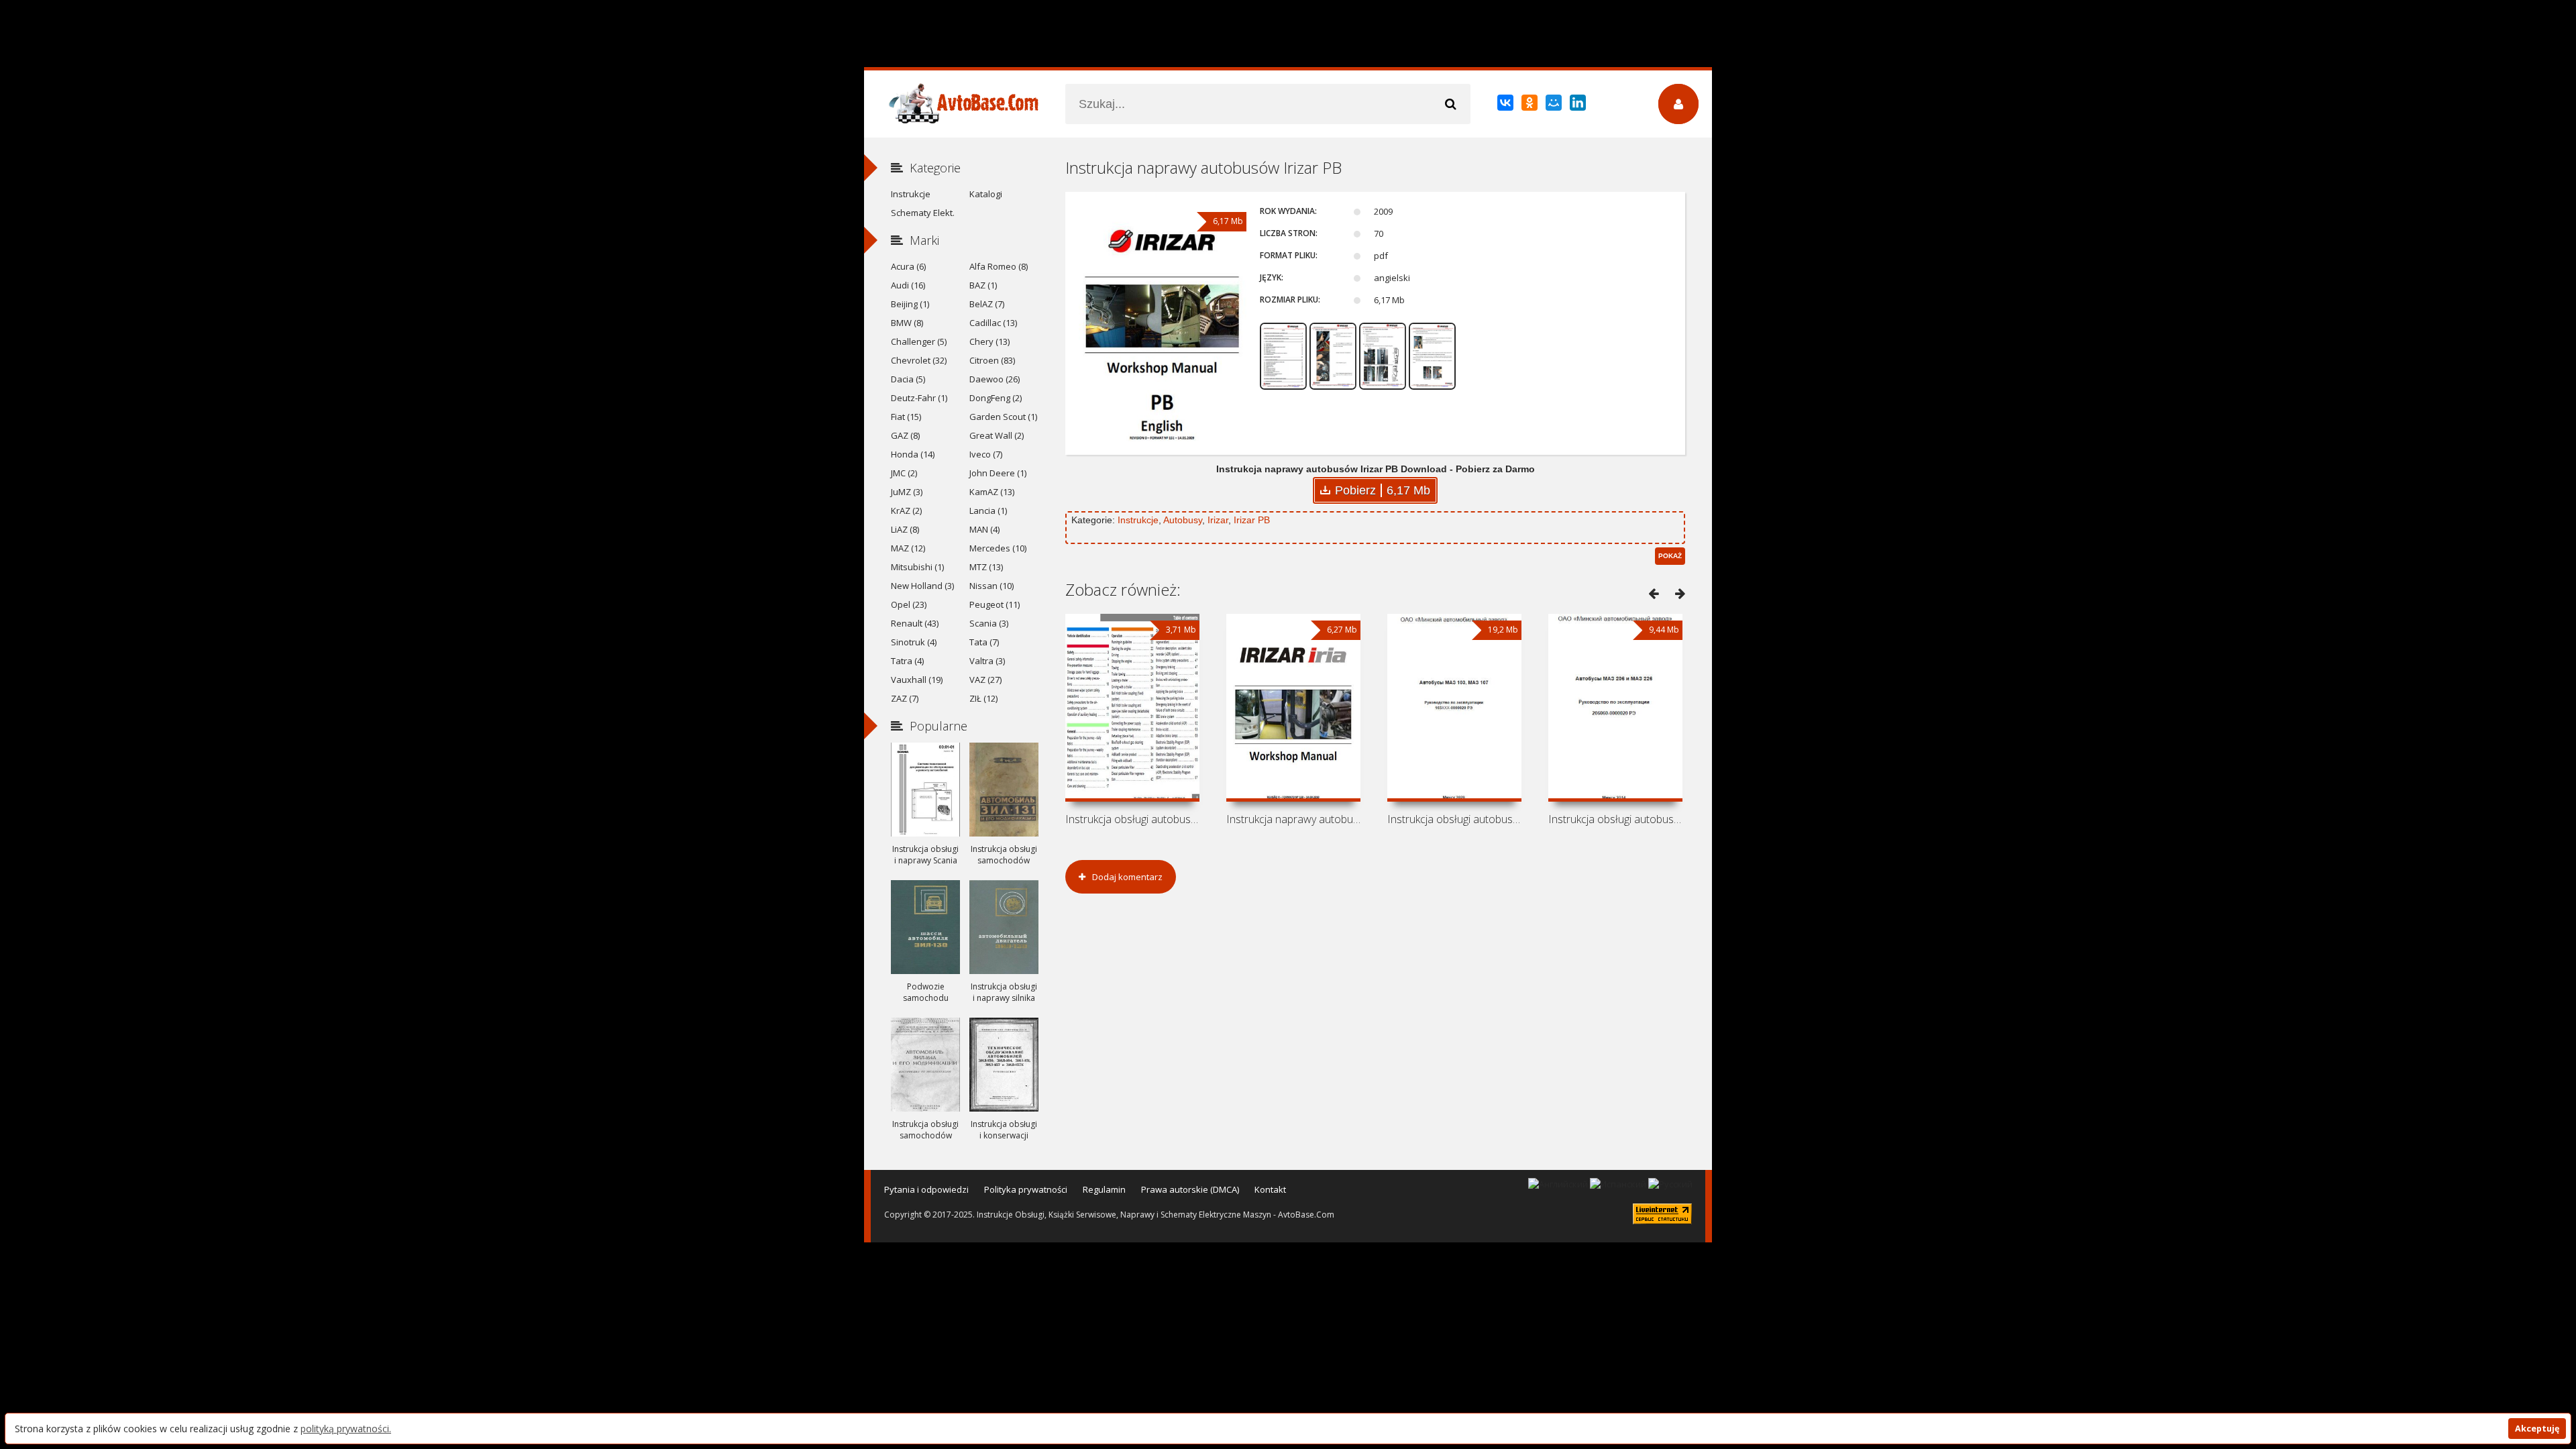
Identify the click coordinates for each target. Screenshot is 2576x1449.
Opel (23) (909, 604)
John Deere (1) (998, 473)
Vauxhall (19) (917, 680)
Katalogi (986, 194)
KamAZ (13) (992, 492)
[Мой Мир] (1555, 105)
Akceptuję (2537, 1429)
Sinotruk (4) (914, 642)
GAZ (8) (905, 435)
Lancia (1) (988, 511)
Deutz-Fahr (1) (919, 398)
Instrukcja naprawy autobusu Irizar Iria (1293, 819)
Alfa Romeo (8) (999, 266)
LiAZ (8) (905, 529)
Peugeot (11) (995, 604)
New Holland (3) (922, 586)
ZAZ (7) (905, 698)
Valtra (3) (987, 661)
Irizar (1218, 520)
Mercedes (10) (998, 548)
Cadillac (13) (993, 323)
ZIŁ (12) (983, 698)
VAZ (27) (985, 680)
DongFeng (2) (996, 398)
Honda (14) (913, 454)
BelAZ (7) (987, 304)
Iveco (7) (986, 454)
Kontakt (1270, 1189)
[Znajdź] (1450, 104)
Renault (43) (915, 623)
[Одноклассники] (1531, 105)
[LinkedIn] (1579, 105)
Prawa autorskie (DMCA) (1190, 1189)
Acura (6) (908, 266)
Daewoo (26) (995, 379)
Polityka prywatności (1026, 1189)
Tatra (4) (907, 661)
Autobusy (1183, 520)
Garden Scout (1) (1003, 417)
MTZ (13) (986, 567)
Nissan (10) (991, 586)
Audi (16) (908, 285)
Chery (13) (989, 341)
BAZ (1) (983, 285)
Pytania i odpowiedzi (926, 1189)
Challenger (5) (919, 341)
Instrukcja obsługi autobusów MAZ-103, (1454, 819)
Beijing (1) (910, 304)
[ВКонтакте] (1506, 105)
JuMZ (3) (907, 492)
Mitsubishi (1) (917, 567)
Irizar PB (1252, 520)
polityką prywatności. (346, 1429)
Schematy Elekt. (923, 213)
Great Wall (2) (997, 435)
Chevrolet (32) (919, 360)
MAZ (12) (908, 548)
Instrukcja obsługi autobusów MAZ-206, (1615, 819)
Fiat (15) (906, 417)
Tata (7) (984, 642)
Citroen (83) (992, 360)
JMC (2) (904, 473)
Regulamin (1104, 1189)
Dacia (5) (908, 379)
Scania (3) (989, 623)
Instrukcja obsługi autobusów (1132, 819)
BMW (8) (907, 323)
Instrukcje (1138, 520)
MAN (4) (984, 529)
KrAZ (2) (906, 511)
